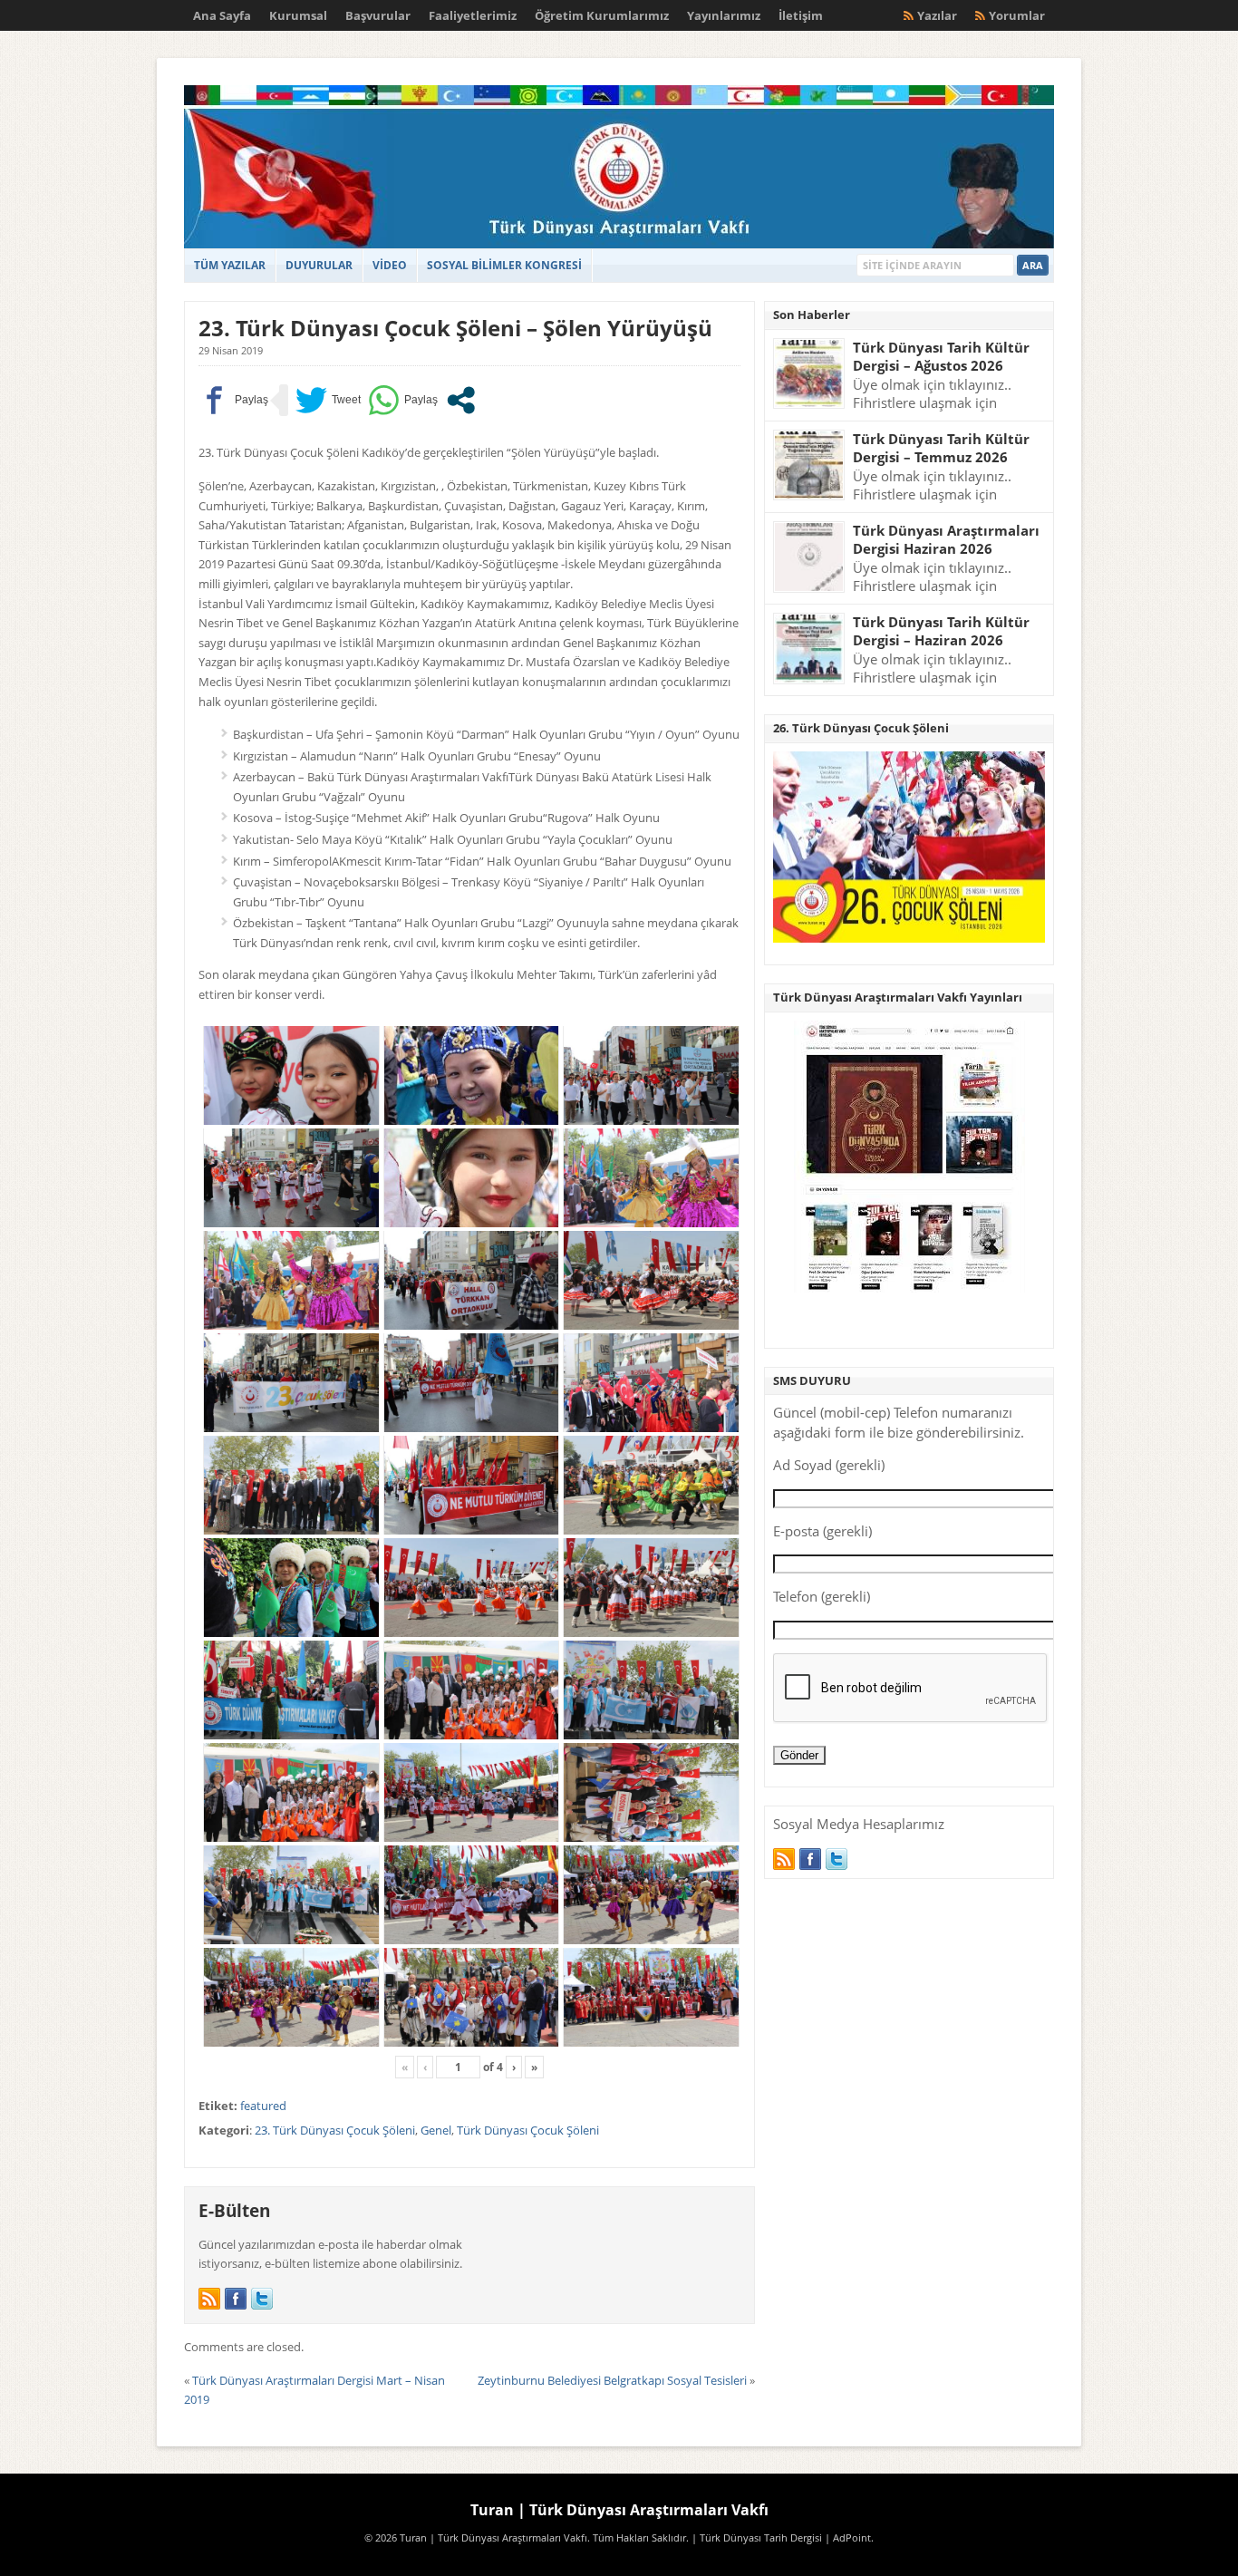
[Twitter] (262, 2299)
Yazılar (937, 15)
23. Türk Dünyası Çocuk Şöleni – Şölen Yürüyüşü (455, 328)
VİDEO (390, 265)
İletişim (801, 15)
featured (263, 2106)
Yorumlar (1017, 15)
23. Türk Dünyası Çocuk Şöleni (335, 2130)
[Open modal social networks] (461, 400)
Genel (436, 2130)
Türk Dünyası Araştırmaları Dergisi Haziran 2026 (946, 540)
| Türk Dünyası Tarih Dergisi (757, 2538)
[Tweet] (328, 400)
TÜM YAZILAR (230, 265)
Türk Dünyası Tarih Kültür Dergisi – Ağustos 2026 (941, 357)
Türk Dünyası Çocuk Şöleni (528, 2130)
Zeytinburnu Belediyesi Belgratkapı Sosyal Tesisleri (612, 2380)
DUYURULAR (319, 265)
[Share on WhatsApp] (403, 400)
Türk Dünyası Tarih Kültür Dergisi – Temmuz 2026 (941, 448)
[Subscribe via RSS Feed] (209, 2299)
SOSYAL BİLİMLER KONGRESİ (504, 265)
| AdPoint (848, 2538)
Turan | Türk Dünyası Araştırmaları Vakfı (619, 2510)
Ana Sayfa (222, 15)
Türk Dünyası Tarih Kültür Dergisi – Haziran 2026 (941, 631)
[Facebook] (236, 2299)
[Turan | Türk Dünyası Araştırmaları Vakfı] (619, 244)
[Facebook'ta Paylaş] (233, 400)
